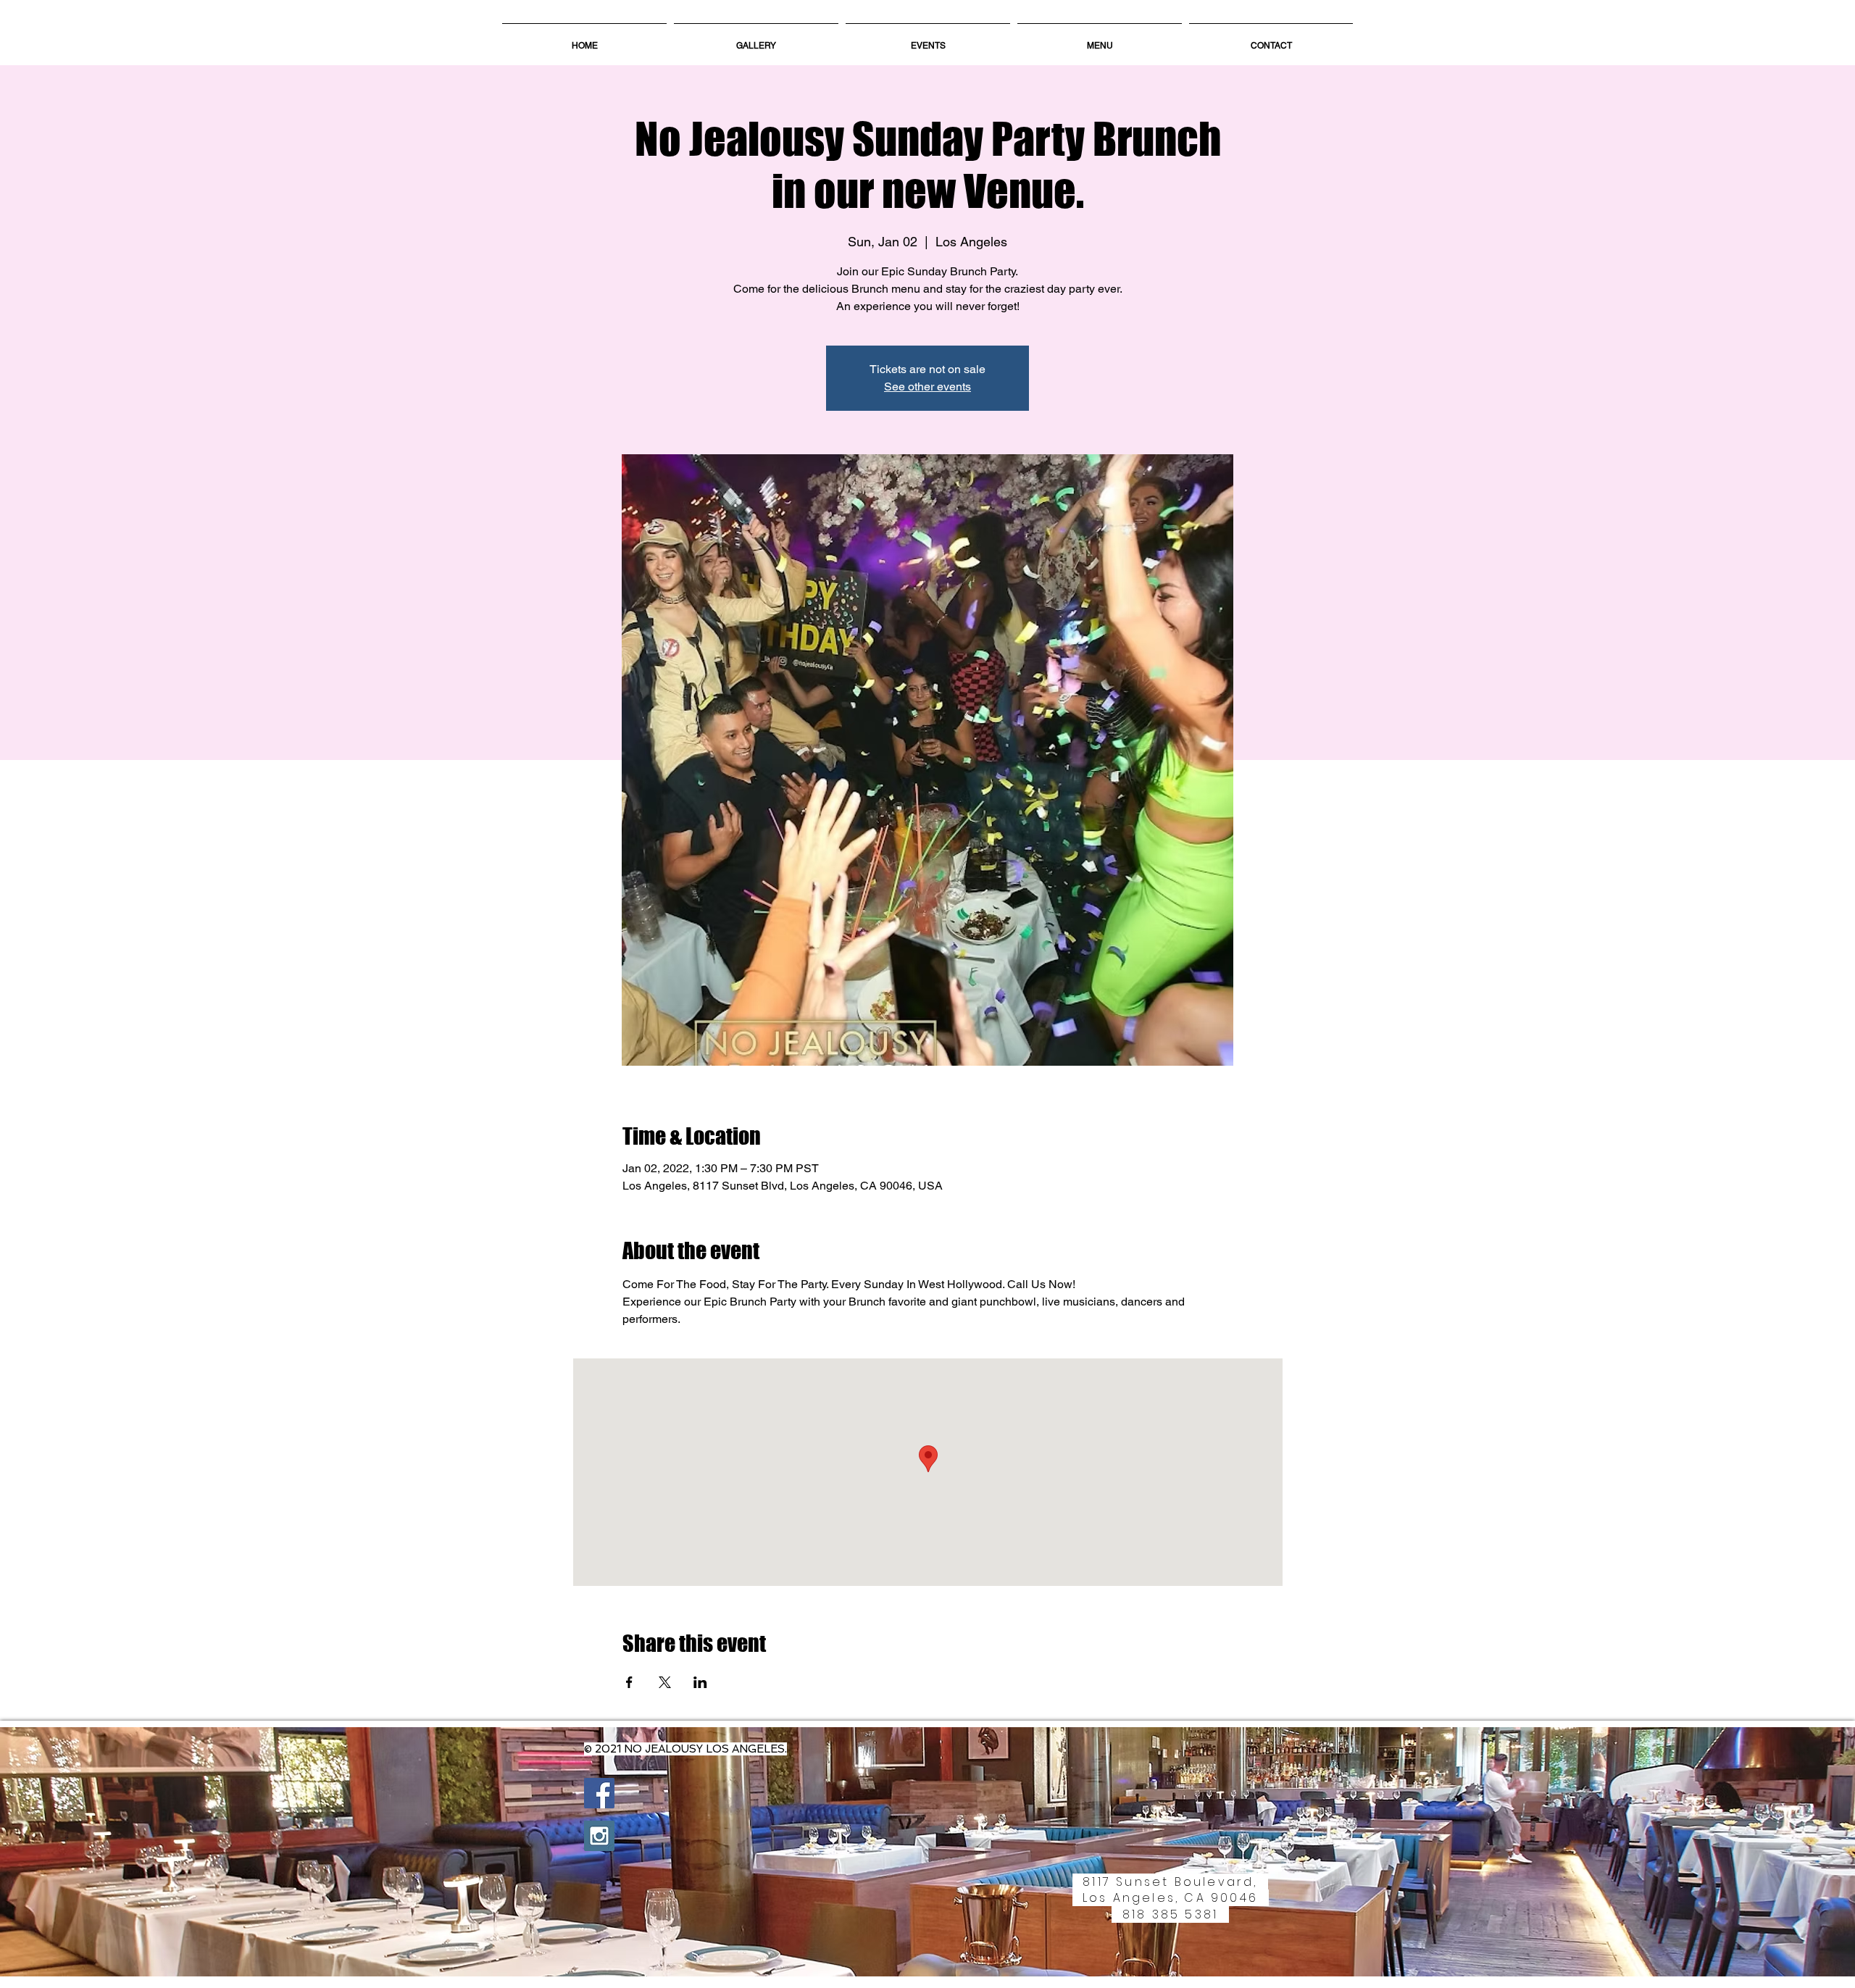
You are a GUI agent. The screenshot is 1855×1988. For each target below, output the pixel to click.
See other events (927, 387)
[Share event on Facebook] (629, 1682)
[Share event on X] (665, 1682)
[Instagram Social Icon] (599, 1836)
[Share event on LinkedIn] (700, 1682)
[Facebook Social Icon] (599, 1793)
